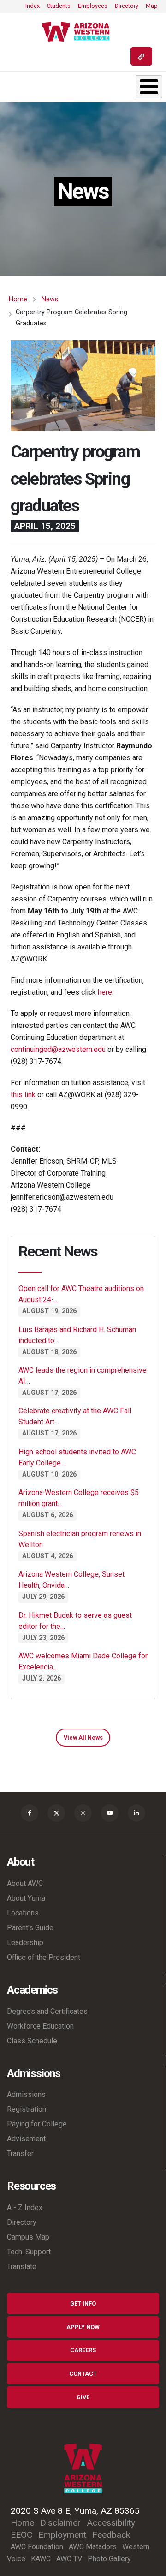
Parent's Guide (30, 1928)
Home (18, 299)
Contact (83, 2374)
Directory (127, 6)
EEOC (21, 2535)
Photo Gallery (109, 2559)
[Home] (79, 32)
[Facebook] (30, 1813)
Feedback (111, 2535)
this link (23, 1095)
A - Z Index (25, 2207)
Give (83, 2397)
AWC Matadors (93, 2547)
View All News (83, 1738)
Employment (62, 2535)
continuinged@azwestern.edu (58, 1049)
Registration (27, 2109)
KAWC (41, 2559)
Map (152, 6)
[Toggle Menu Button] (149, 87)
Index (33, 6)
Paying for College (37, 2124)
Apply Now (83, 2327)
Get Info (83, 2303)
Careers (83, 2350)
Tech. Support (29, 2252)
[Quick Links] (141, 56)
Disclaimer (60, 2523)
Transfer (20, 2153)
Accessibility (111, 2523)
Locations (23, 1913)
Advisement (26, 2139)
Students (59, 6)
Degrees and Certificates (47, 2011)
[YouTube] (110, 1813)
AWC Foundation (37, 2547)
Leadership (25, 1943)
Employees (93, 6)
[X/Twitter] (56, 1813)
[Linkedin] (136, 1813)
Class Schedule (32, 2041)
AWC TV (69, 2559)
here (105, 992)
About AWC (25, 1883)
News (50, 299)
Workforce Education (40, 2026)
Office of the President (44, 1957)
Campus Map (28, 2237)
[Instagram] (83, 1813)
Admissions (26, 2094)
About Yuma (26, 1898)
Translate (22, 2267)
